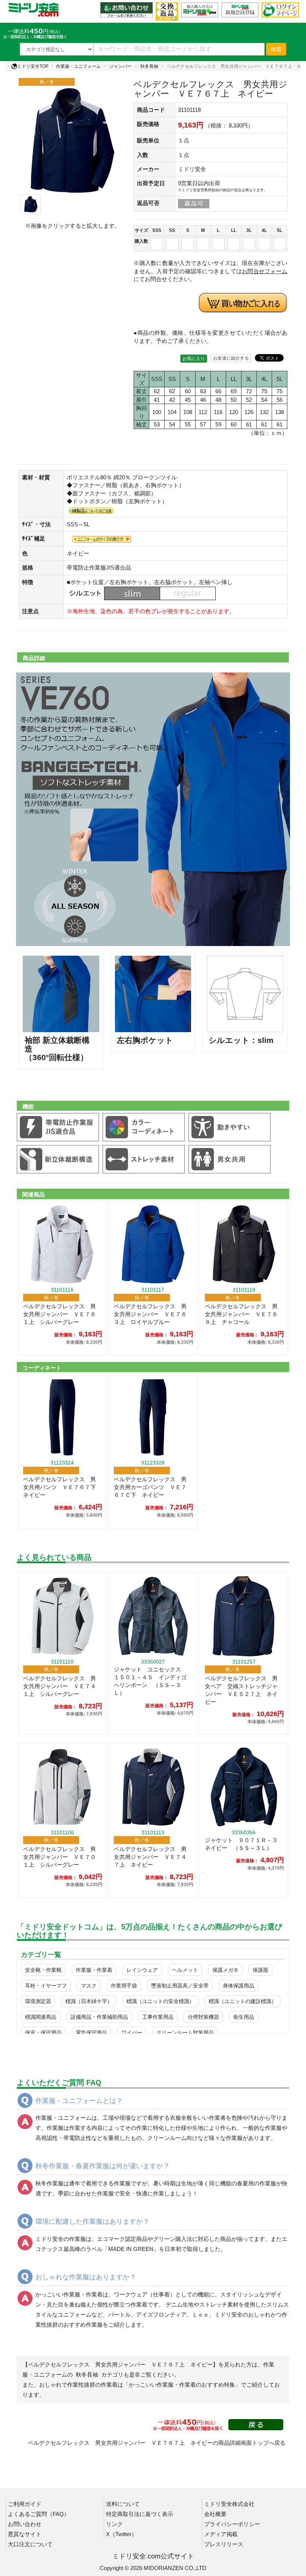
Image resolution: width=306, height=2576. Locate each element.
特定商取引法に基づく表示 (140, 2514)
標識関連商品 (41, 2017)
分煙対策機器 (203, 2017)
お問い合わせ (25, 2524)
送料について (123, 2504)
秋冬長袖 (149, 66)
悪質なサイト (25, 2534)
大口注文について (30, 2544)
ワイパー (132, 2033)
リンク (114, 2524)
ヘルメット (185, 1970)
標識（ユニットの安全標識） (160, 2001)
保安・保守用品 (43, 2033)
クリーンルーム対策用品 (185, 2033)
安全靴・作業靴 (43, 1970)
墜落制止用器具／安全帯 (180, 1986)
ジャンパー (121, 66)
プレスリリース (224, 2544)
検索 (276, 49)
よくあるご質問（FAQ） (39, 2514)
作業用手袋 (124, 1986)
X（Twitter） (121, 2534)
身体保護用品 (238, 1986)
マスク (89, 1986)
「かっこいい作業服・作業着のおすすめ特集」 (182, 2385)
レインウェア (142, 1970)
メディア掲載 (221, 2534)
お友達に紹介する (231, 358)
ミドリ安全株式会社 (229, 2504)
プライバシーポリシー (232, 2524)
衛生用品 (244, 2017)
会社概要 (215, 2514)
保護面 (260, 1970)
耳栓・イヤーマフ (46, 1986)
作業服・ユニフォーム (78, 66)
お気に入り (194, 359)
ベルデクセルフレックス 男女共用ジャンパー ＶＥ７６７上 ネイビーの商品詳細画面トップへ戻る (157, 2443)
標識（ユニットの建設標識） (243, 2001)
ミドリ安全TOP (33, 66)
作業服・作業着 (94, 1970)
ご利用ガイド (25, 2504)
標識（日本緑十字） (89, 2001)
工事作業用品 (158, 2017)
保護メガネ (225, 1970)
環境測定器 (38, 2001)
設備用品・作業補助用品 (99, 2017)
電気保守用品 (91, 2033)
